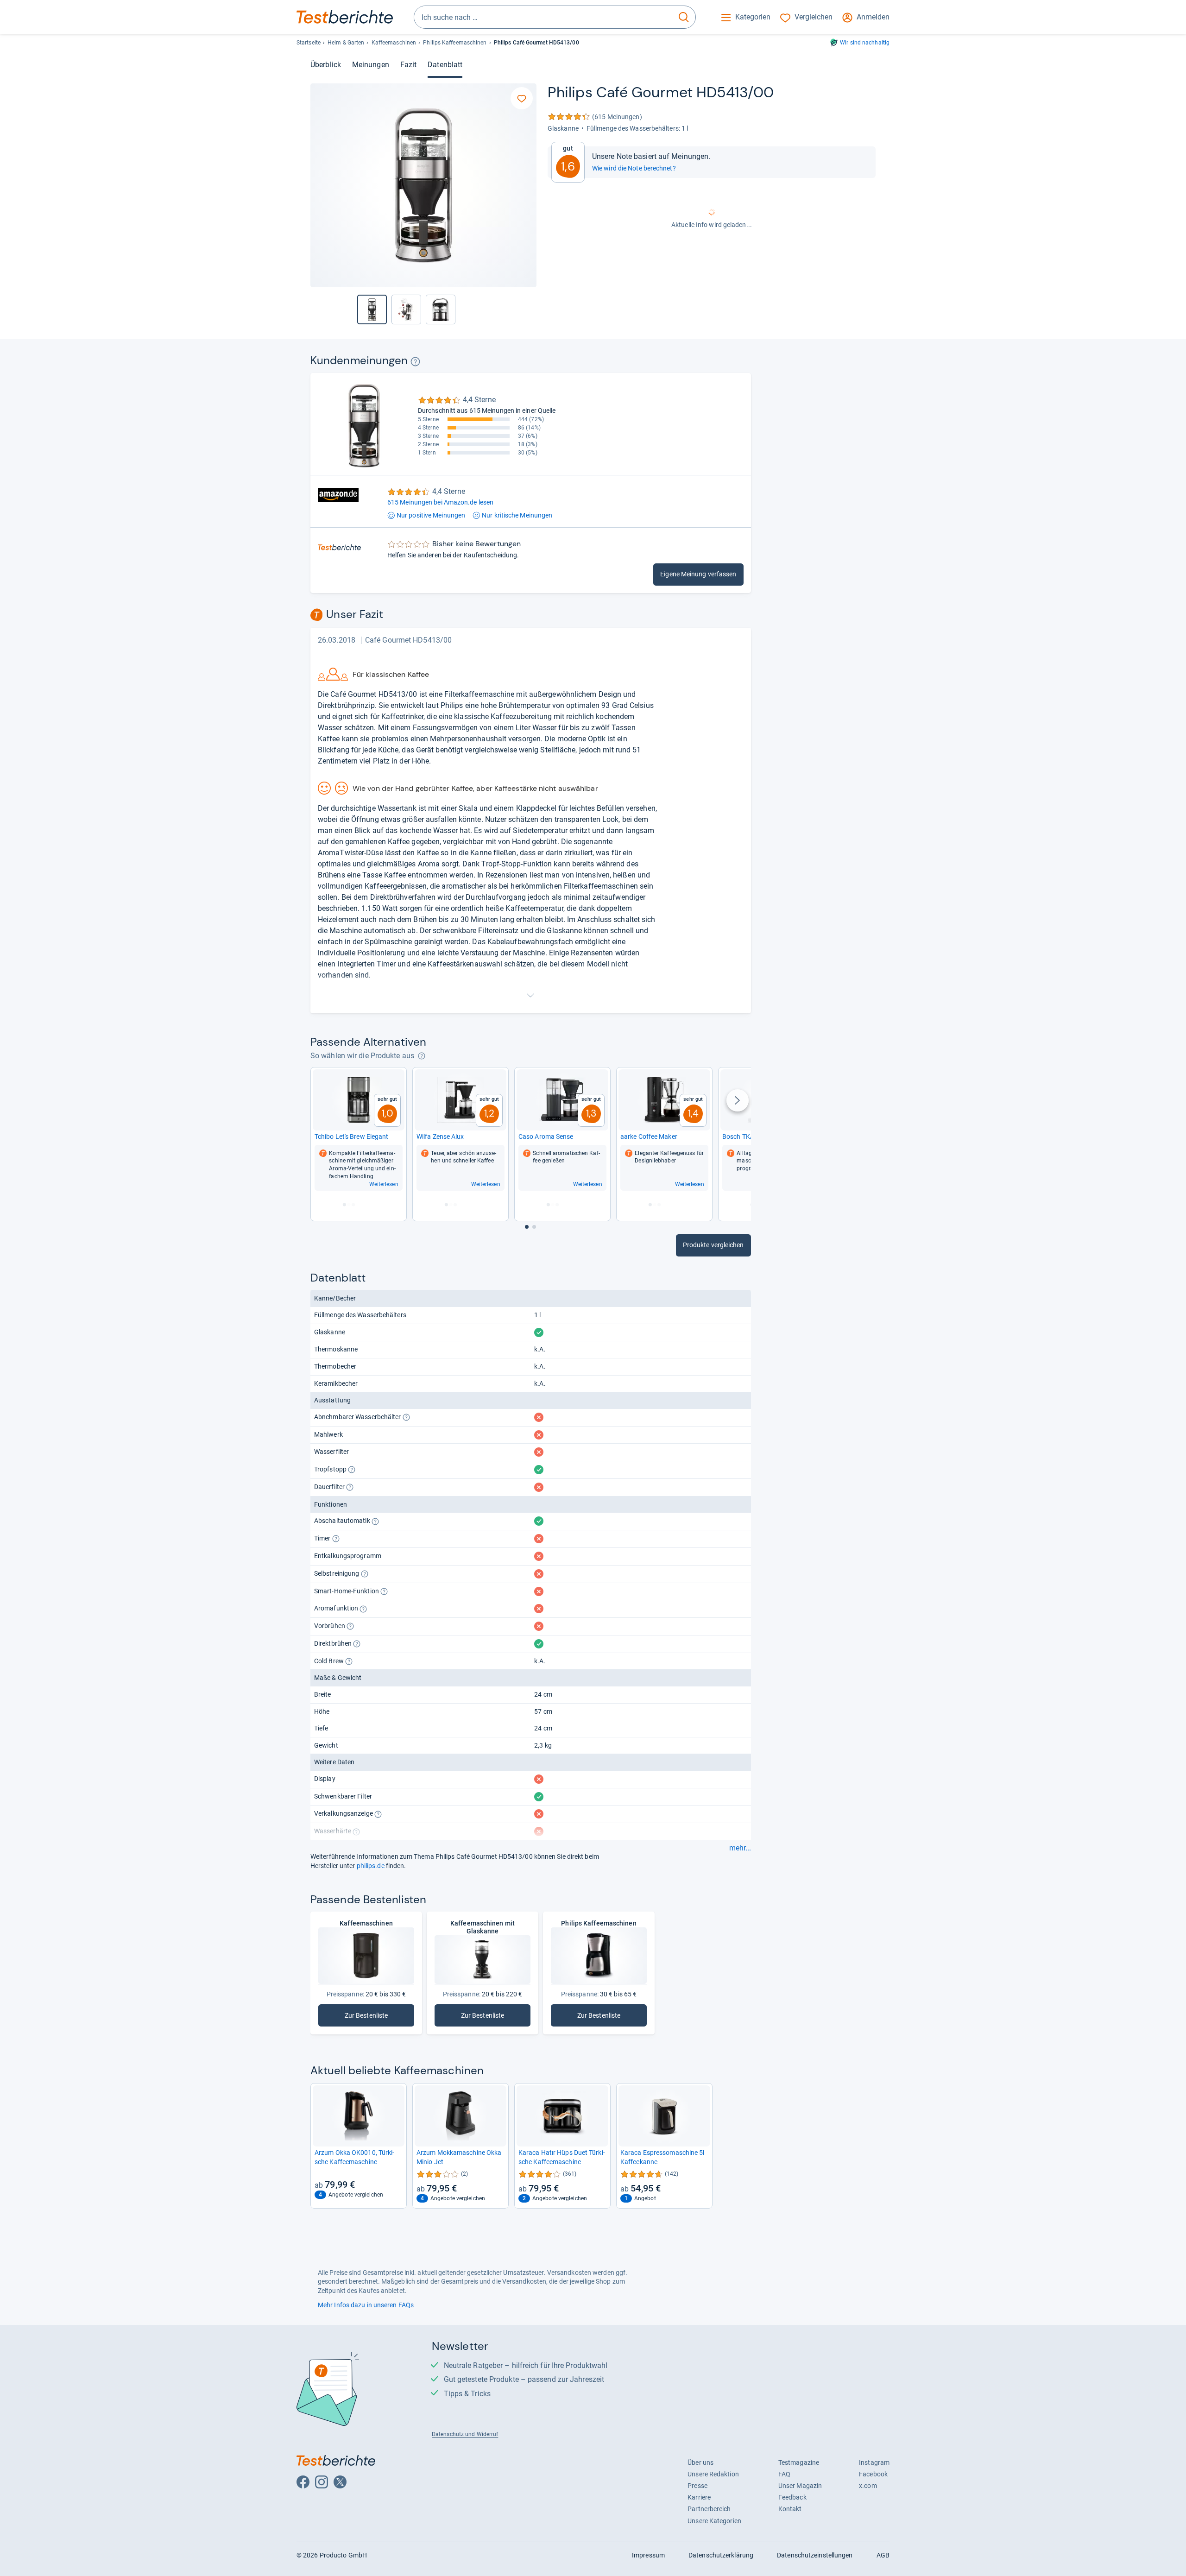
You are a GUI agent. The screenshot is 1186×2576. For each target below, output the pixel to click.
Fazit (408, 65)
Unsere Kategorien (714, 2521)
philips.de (371, 1866)
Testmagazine (799, 2462)
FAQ (784, 2474)
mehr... (740, 1848)
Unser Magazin (800, 2486)
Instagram (874, 2462)
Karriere (699, 2497)
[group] (406, 309)
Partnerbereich (709, 2509)
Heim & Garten (346, 43)
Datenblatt (445, 65)
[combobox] (543, 17)
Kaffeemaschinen (394, 43)
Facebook (873, 2474)
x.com (868, 2486)
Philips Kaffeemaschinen (455, 43)
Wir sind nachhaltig (865, 43)
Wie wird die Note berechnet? (634, 168)
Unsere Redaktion (713, 2474)
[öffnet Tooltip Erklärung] (415, 362)
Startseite (309, 43)
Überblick (326, 65)
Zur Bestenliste (379, 2017)
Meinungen (371, 65)
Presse (697, 2486)
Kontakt (790, 2509)
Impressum (648, 2555)
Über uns (700, 2462)
